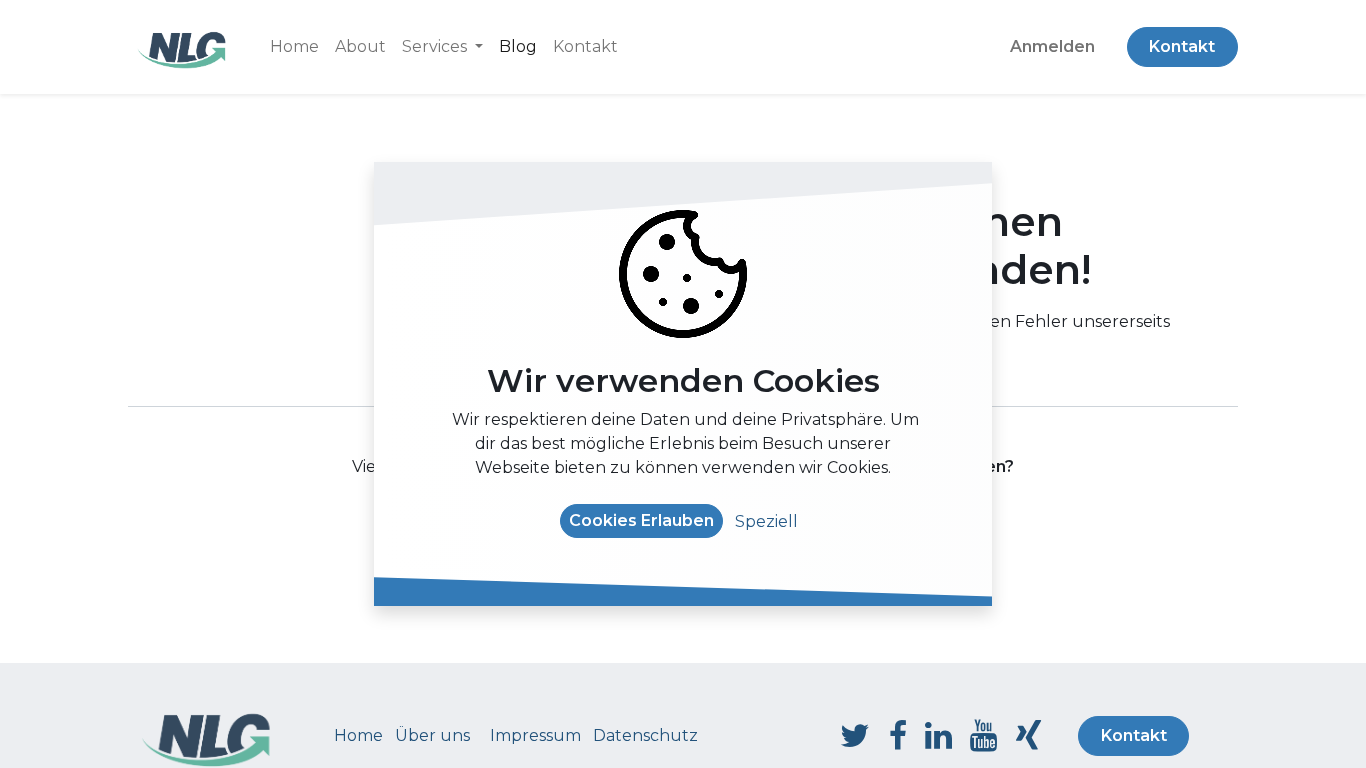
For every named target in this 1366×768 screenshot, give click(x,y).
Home (358, 735)
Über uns (432, 735)
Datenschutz (645, 735)
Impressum (535, 735)
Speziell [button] (766, 521)
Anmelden (1052, 46)
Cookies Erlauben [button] (641, 520)
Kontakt (1182, 46)
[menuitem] (294, 47)
